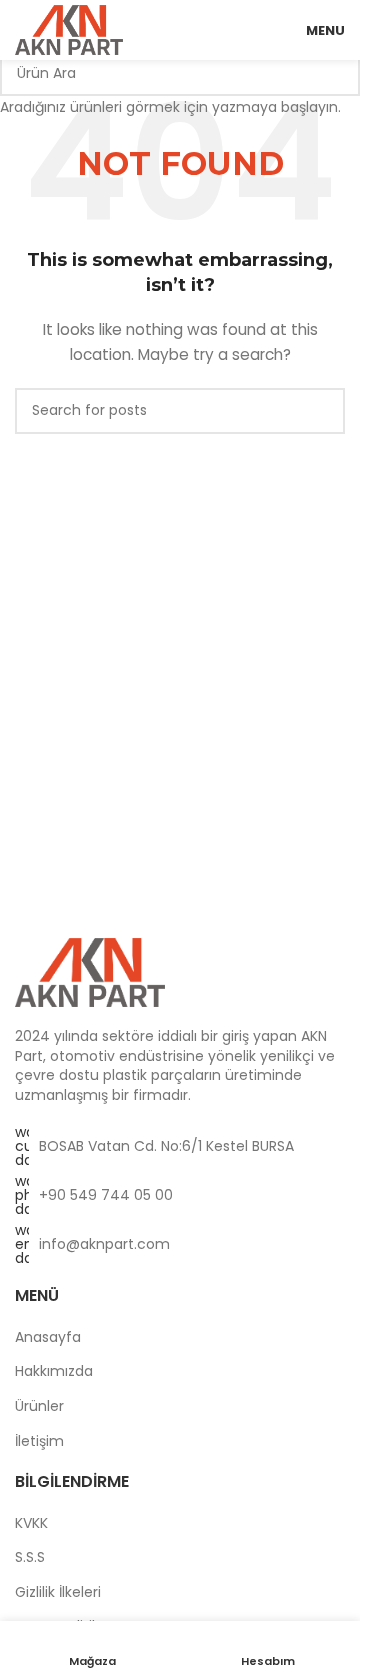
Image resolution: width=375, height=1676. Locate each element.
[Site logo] (69, 29)
